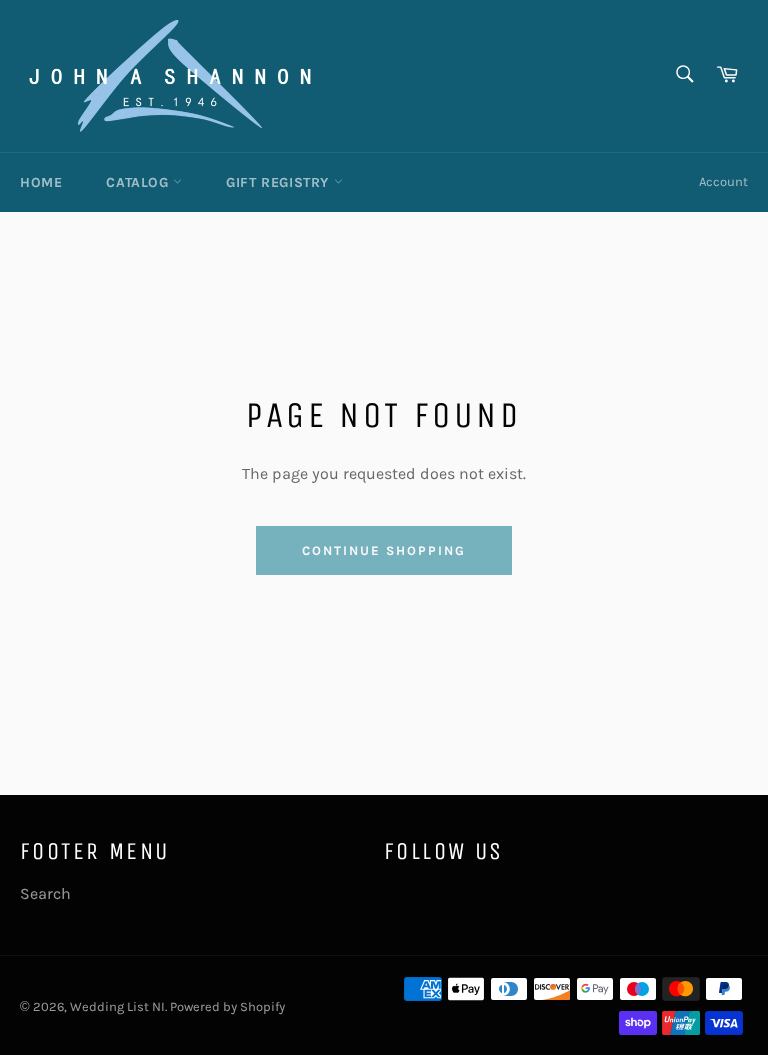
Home (41, 182)
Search (45, 893)
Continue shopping (383, 550)
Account (723, 181)
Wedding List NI (117, 1006)
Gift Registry (279, 182)
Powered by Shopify (227, 1006)
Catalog (139, 182)
